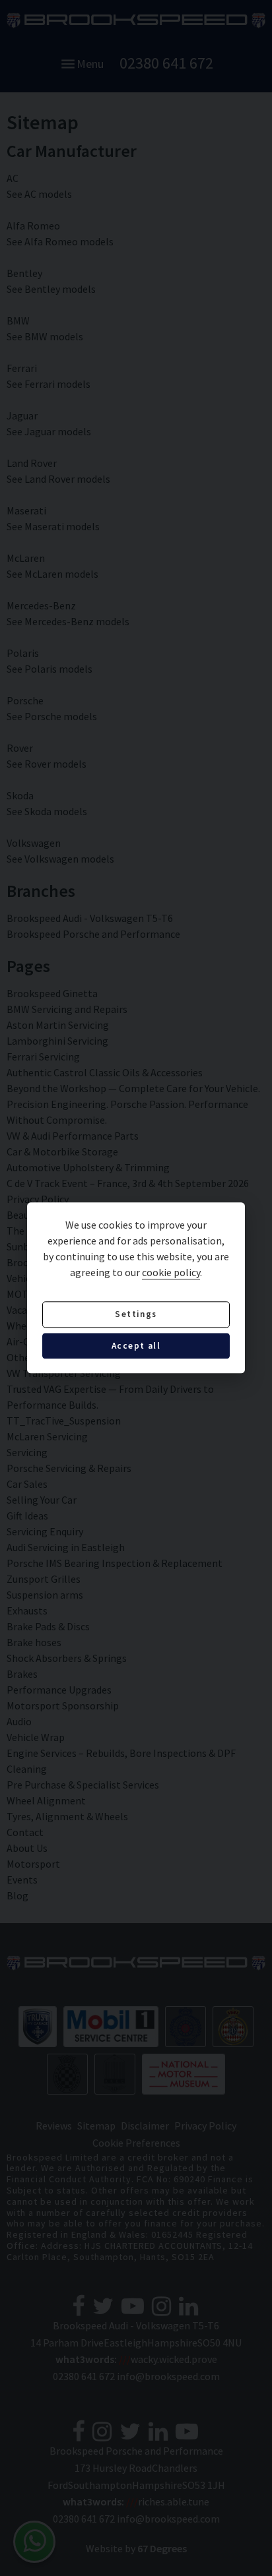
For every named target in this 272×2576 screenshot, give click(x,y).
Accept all (136, 1346)
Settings (136, 1315)
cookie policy (171, 1273)
